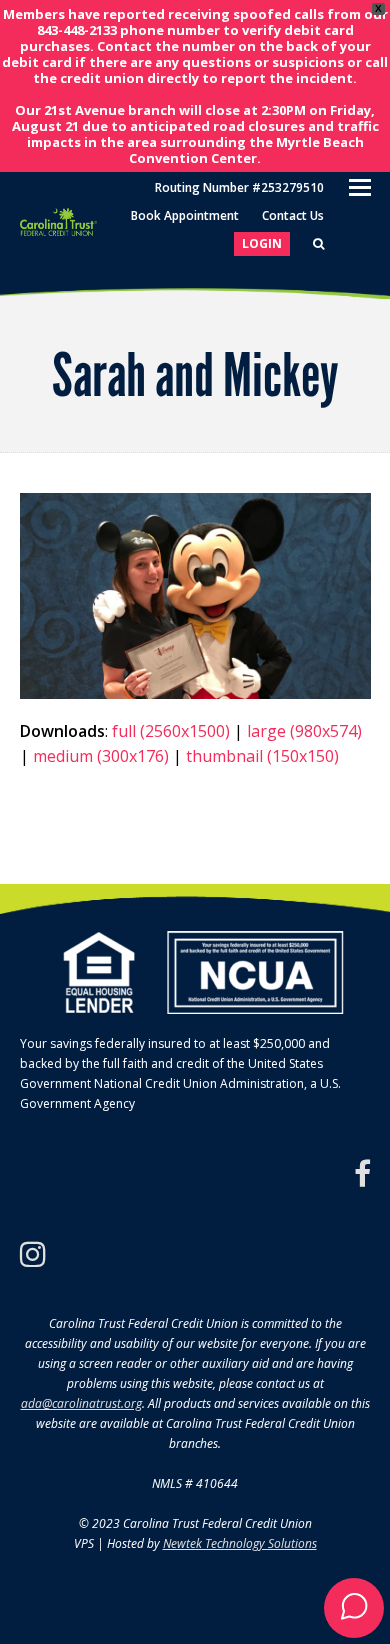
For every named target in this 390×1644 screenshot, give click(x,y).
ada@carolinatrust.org (81, 1403)
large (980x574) (304, 731)
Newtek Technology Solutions (240, 1543)
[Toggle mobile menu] (360, 186)
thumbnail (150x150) (262, 756)
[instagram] (33, 1254)
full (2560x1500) (171, 731)
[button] (354, 1608)
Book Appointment (185, 215)
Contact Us (293, 215)
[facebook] (362, 1174)
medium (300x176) (101, 756)
